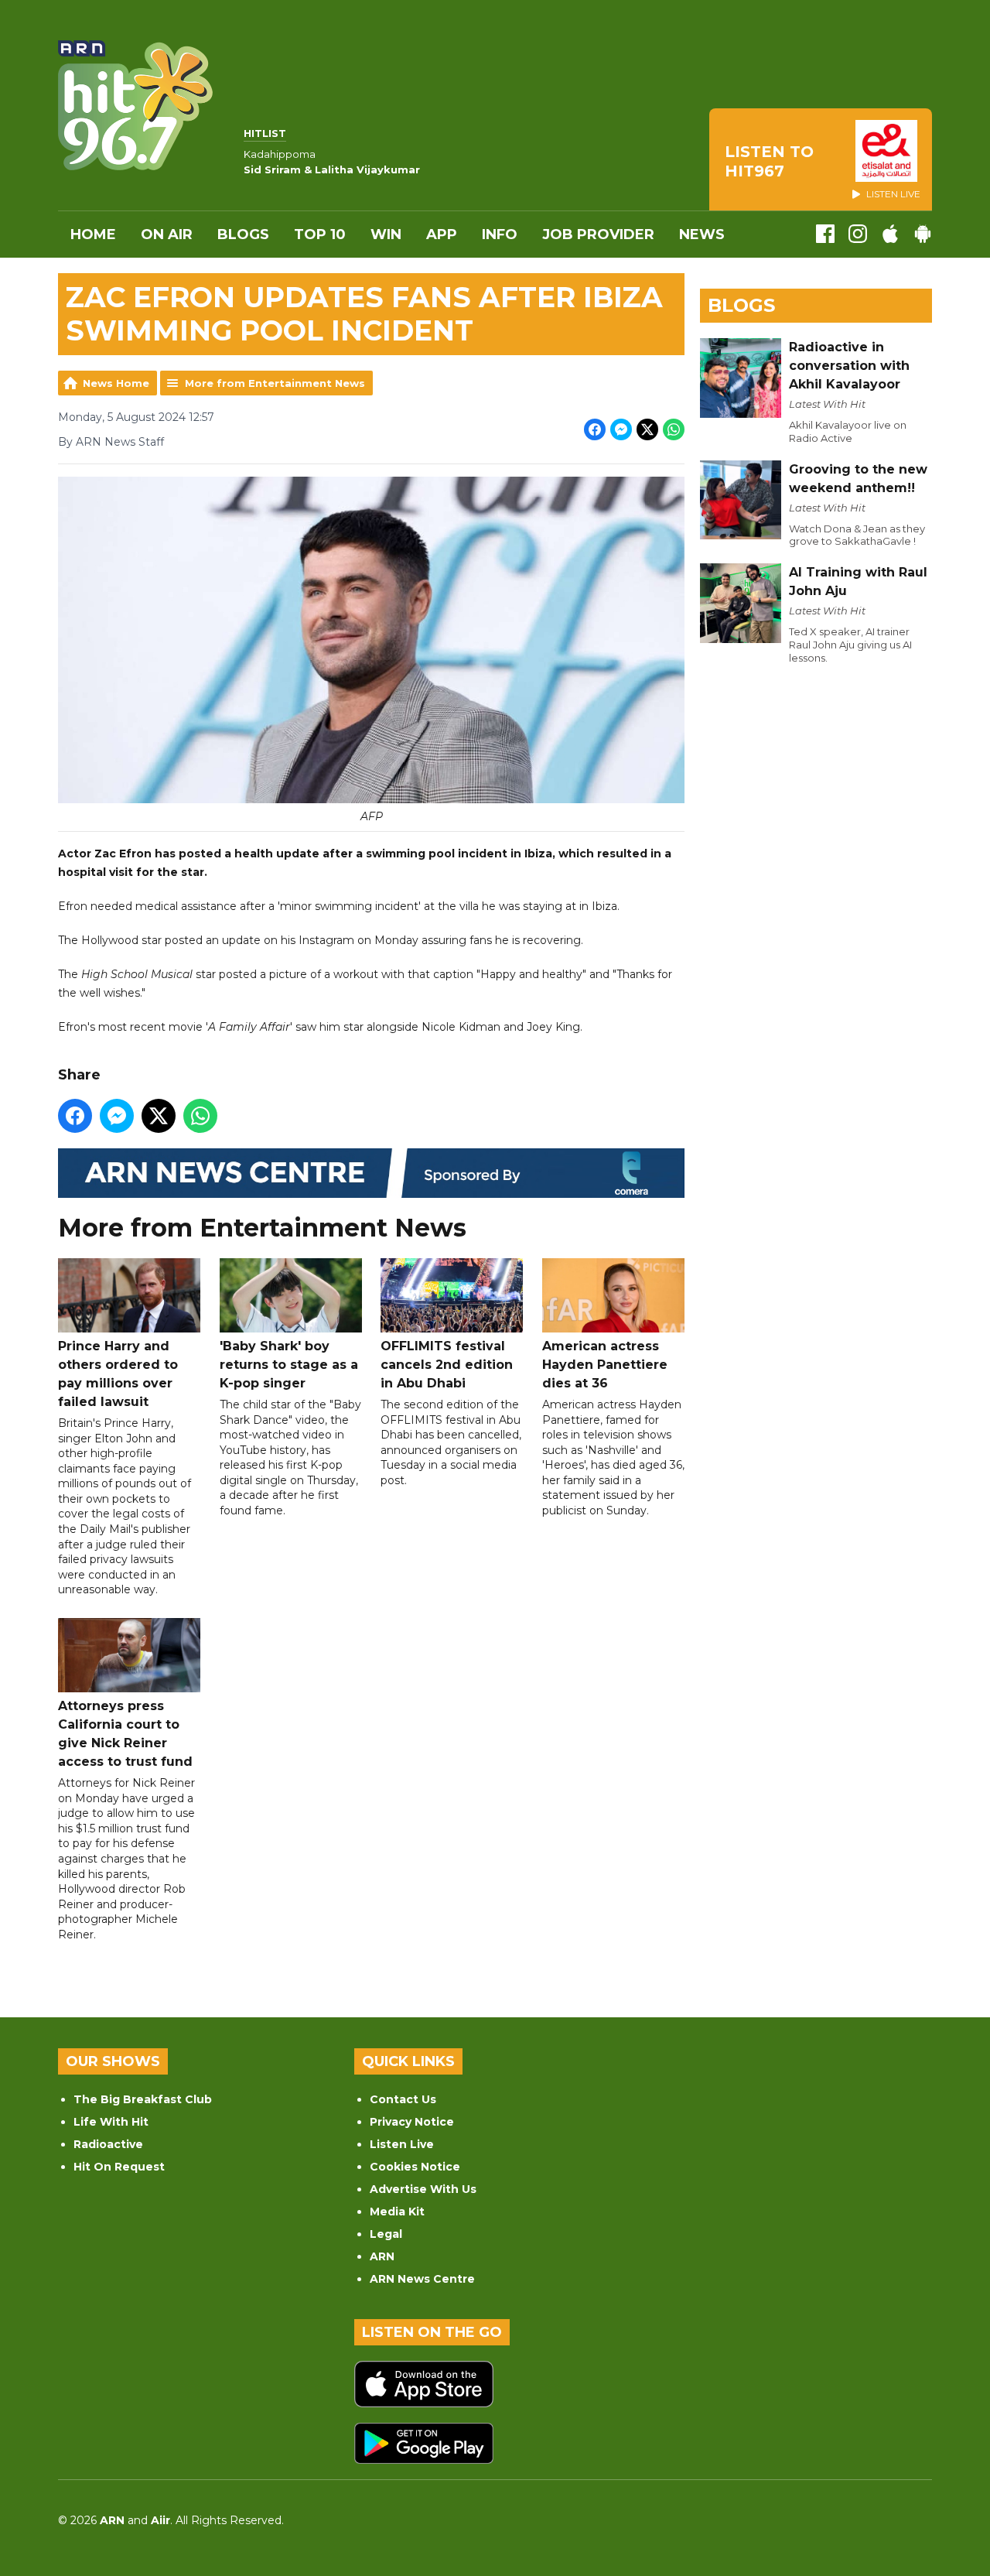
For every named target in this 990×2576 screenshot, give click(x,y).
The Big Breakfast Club (143, 2099)
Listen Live (402, 2144)
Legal (386, 2234)
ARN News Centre (422, 2279)
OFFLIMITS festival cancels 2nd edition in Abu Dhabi (447, 1365)
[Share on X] (647, 429)
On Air (167, 234)
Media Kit (397, 2212)
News (702, 234)
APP (442, 234)
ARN (382, 2256)
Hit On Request (119, 2167)
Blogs (243, 234)
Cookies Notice (415, 2167)
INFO (500, 234)
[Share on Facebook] (595, 429)
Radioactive (108, 2144)
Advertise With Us (423, 2189)
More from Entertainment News (275, 383)
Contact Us (403, 2099)
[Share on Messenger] (621, 429)
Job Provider (598, 234)
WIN (386, 234)
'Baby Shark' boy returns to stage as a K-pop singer (289, 1365)
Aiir (160, 2520)
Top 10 (320, 234)
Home (93, 234)
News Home (116, 383)
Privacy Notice (412, 2122)
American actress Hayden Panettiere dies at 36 (605, 1365)
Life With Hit (111, 2122)
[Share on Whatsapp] (674, 429)
